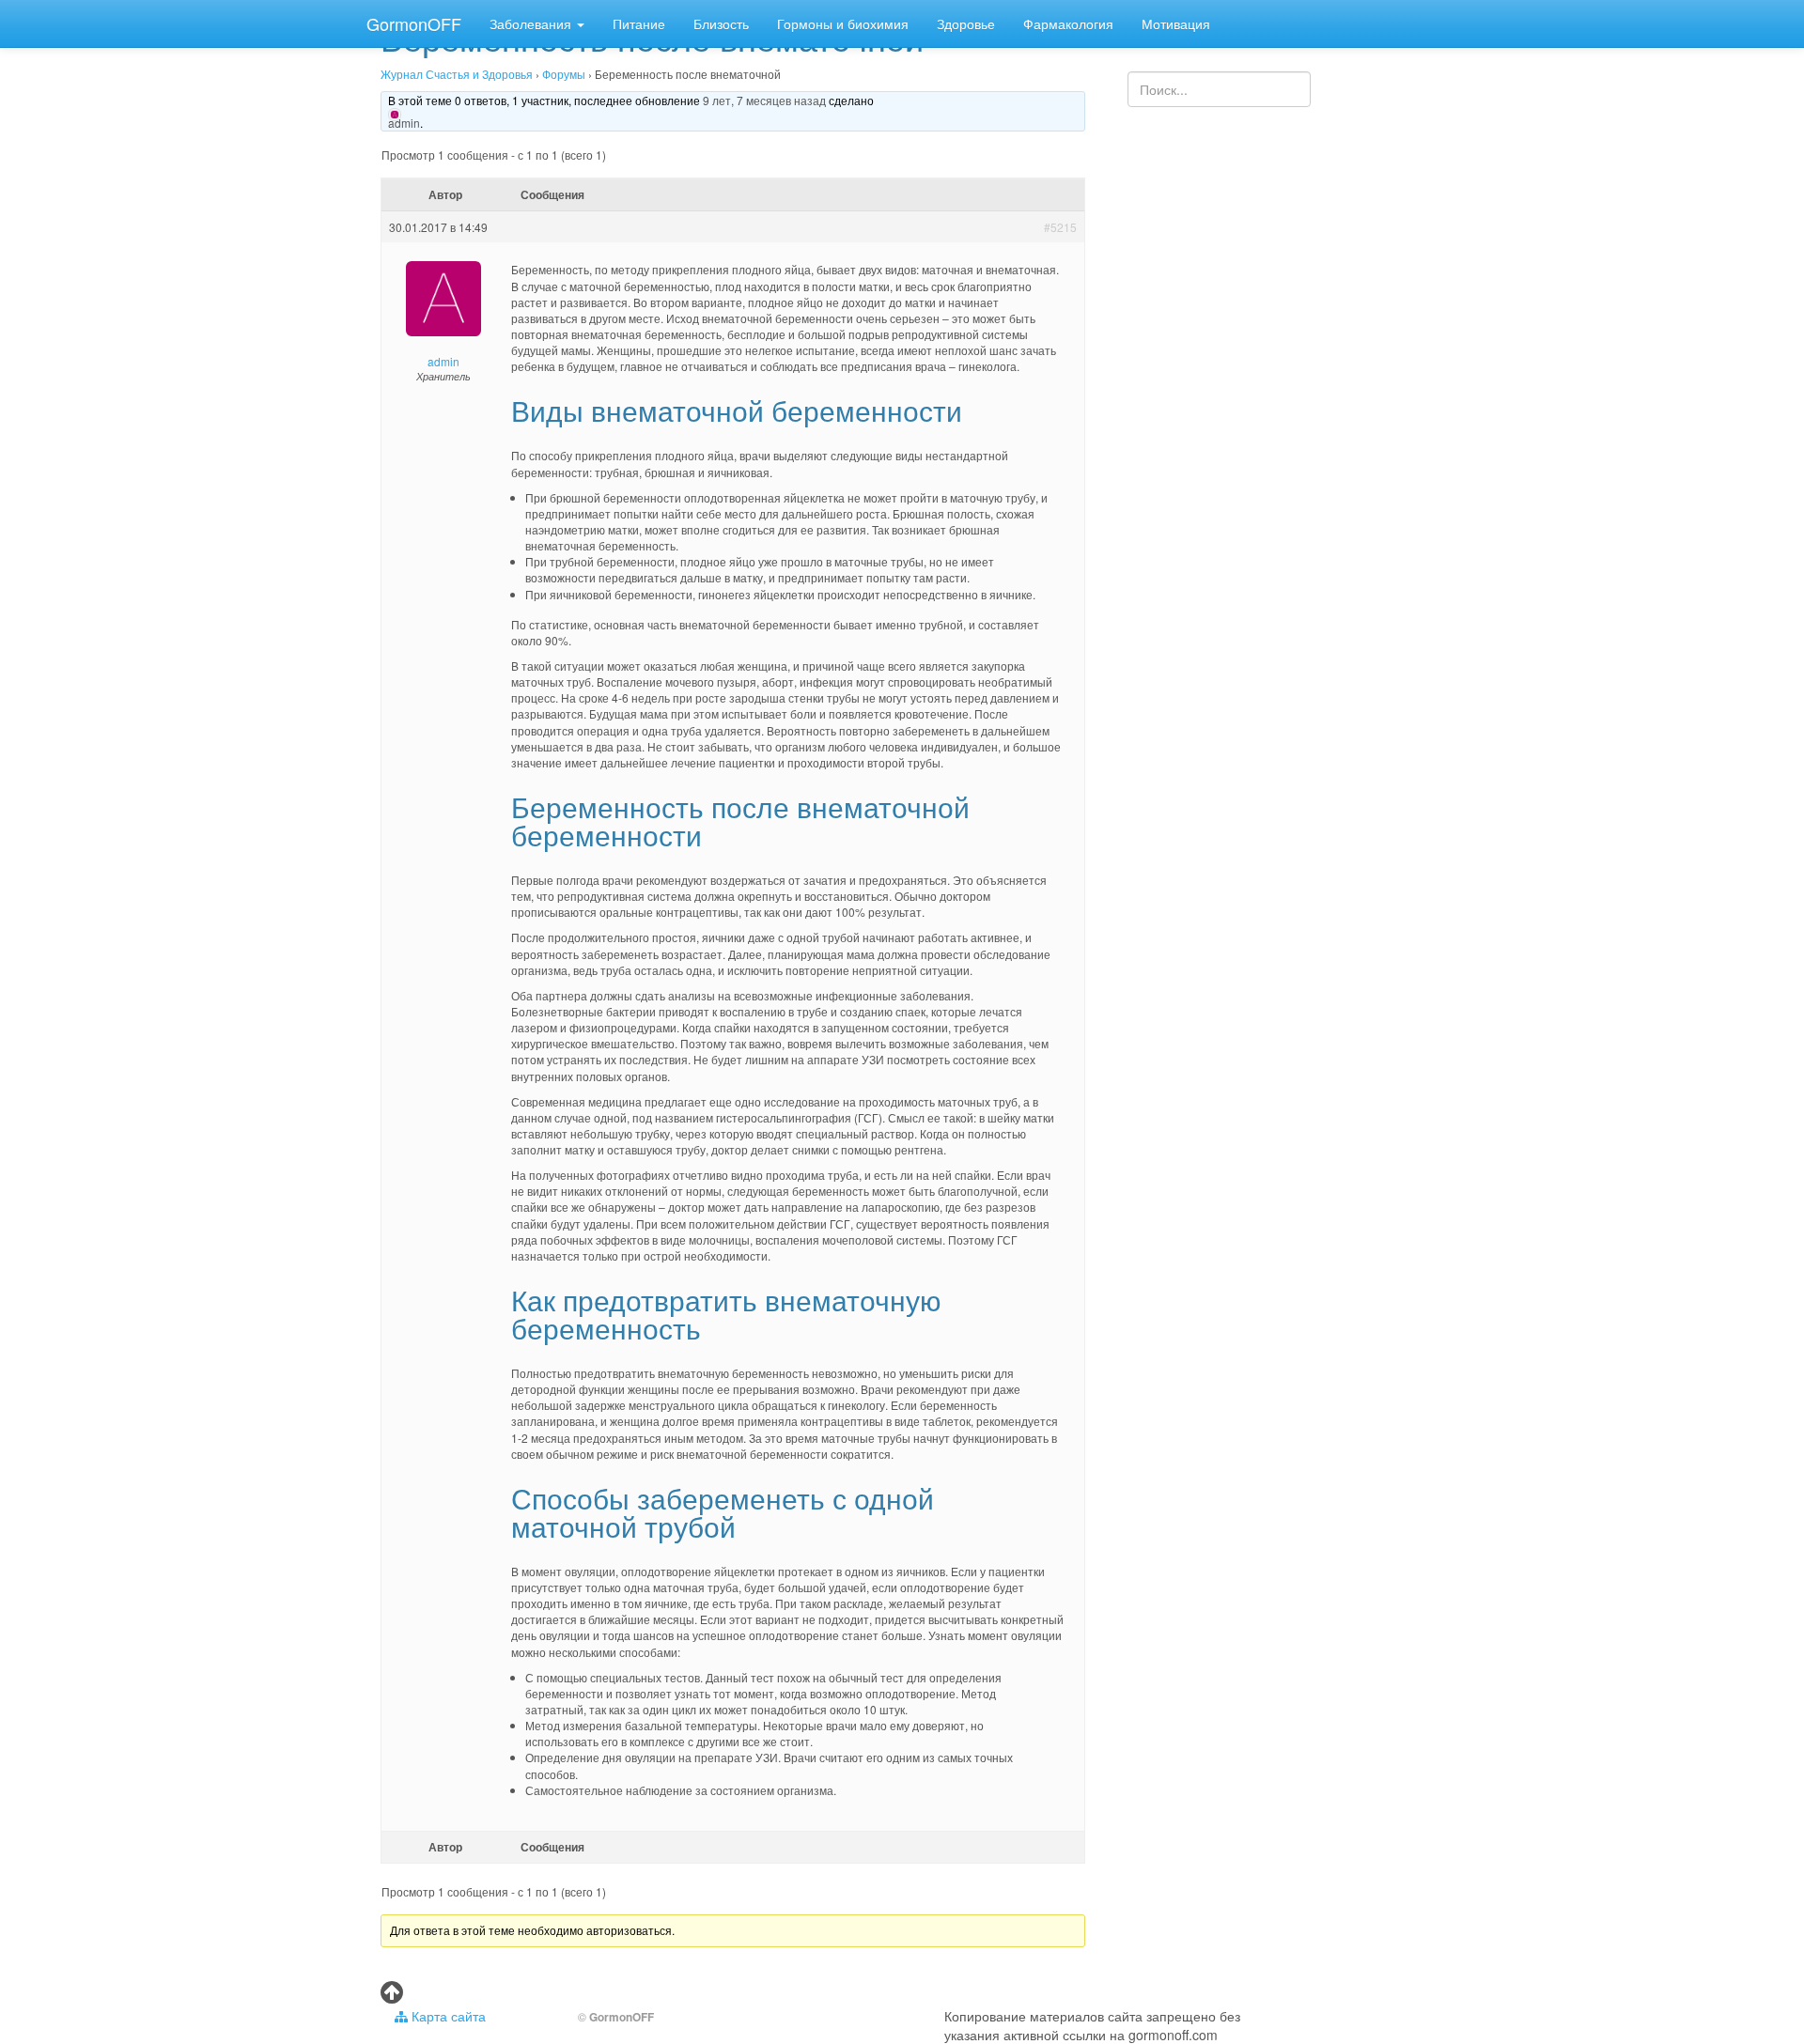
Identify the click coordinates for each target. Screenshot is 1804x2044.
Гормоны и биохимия (843, 23)
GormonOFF (414, 23)
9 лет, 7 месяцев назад (764, 100)
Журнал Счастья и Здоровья (457, 74)
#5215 (1060, 227)
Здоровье (966, 23)
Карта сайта (447, 2016)
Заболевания (532, 23)
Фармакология (1068, 23)
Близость (721, 23)
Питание (639, 23)
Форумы (564, 74)
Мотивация (1176, 23)
